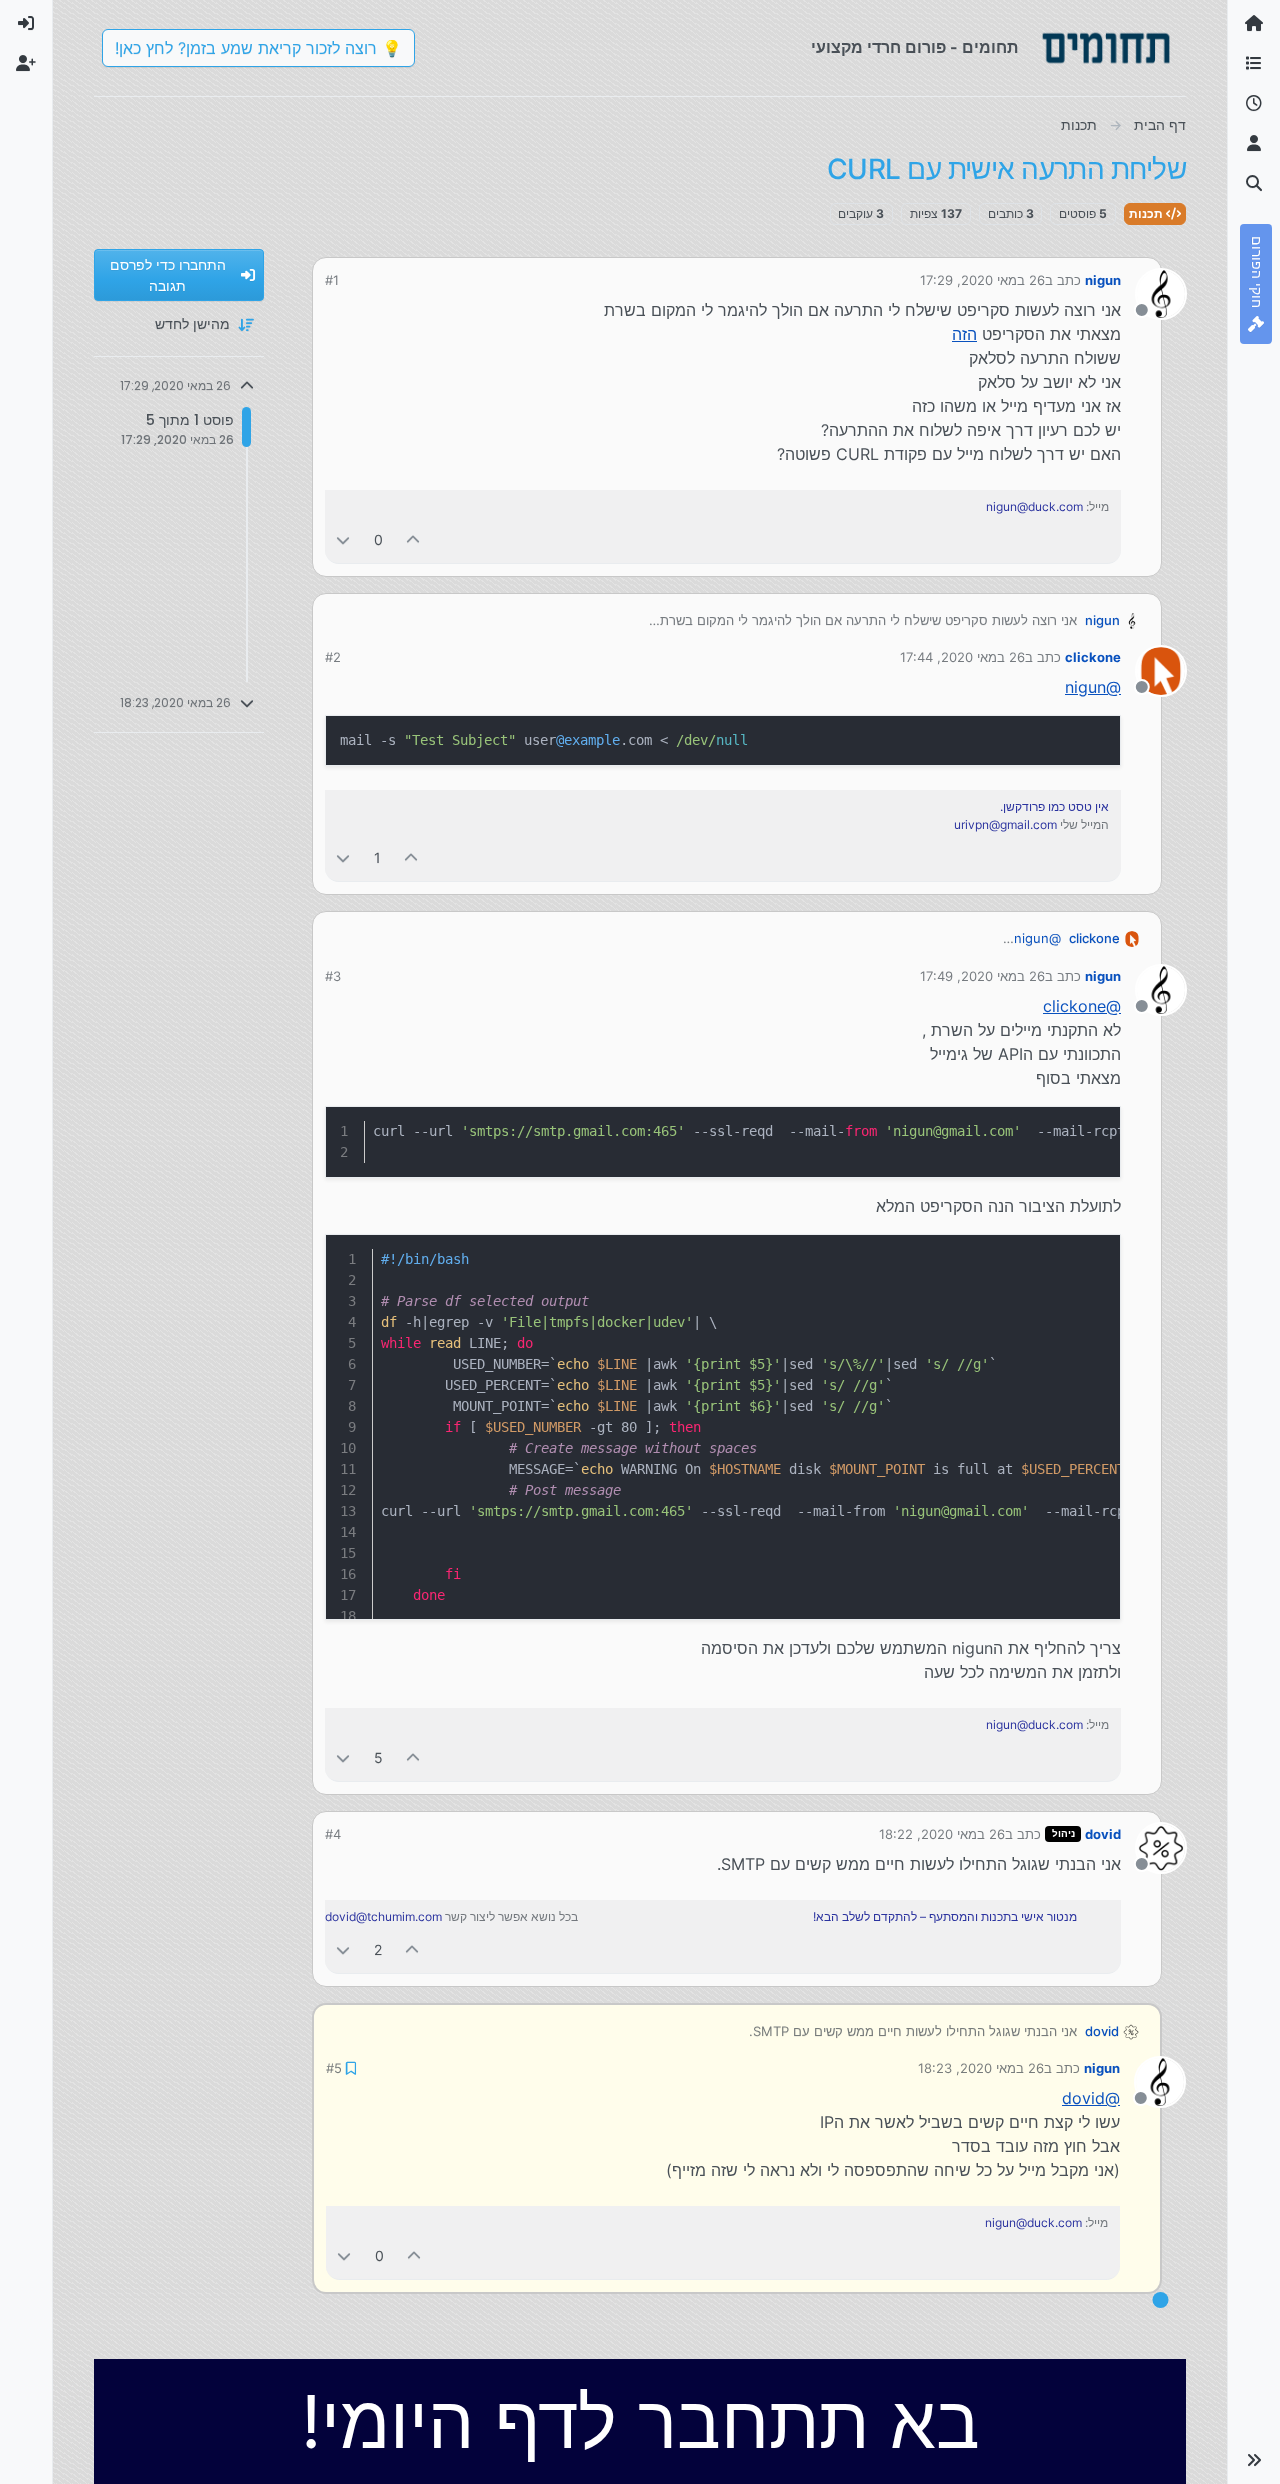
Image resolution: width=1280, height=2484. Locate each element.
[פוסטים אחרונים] (1254, 104)
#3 (333, 976)
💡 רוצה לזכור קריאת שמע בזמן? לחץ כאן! (258, 48)
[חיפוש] (1254, 184)
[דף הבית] (1254, 24)
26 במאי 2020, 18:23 (981, 2068)
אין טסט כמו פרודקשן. (1054, 806)
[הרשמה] (26, 64)
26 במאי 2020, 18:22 (942, 1834)
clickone (1093, 657)
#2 (333, 657)
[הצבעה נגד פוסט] (343, 539)
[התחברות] (26, 24)
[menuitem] (26, 24)
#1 (332, 280)
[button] (1254, 2460)
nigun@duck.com (1034, 506)
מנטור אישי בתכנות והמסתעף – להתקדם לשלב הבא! (945, 1916)
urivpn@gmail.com (1005, 824)
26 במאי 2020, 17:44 (962, 657)
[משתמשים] (1254, 144)
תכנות (1147, 213)
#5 (334, 2068)
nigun (1103, 280)
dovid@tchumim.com (383, 1916)
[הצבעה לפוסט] (414, 539)
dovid (1103, 1834)
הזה (964, 334)
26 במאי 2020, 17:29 (982, 280)
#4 (333, 1834)
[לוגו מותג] (1106, 48)
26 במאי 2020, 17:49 (982, 976)
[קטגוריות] (1254, 64)
